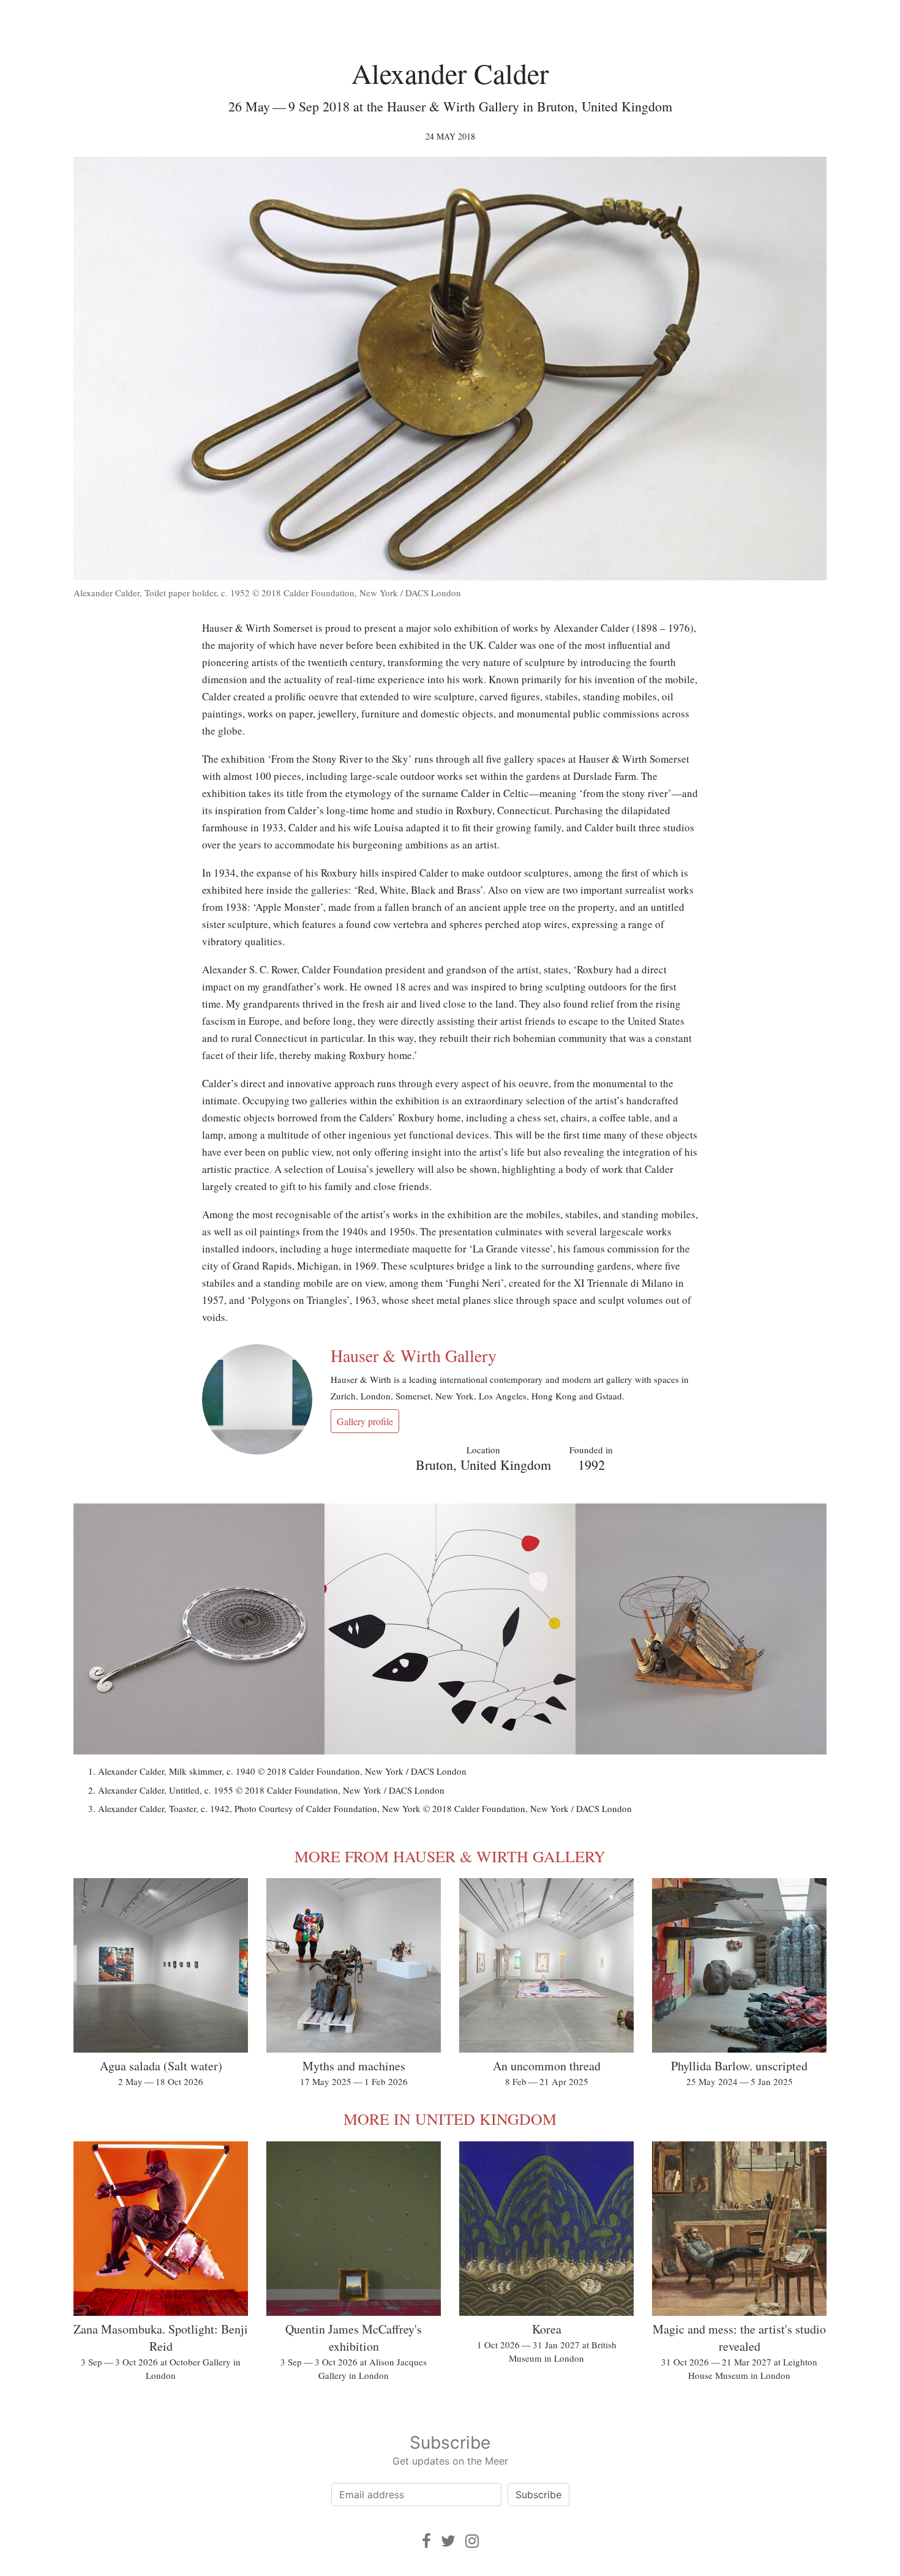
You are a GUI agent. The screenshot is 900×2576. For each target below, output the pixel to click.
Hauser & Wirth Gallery (414, 1355)
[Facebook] (426, 2541)
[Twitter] (448, 2541)
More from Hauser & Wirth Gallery (450, 1856)
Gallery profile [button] (365, 1421)
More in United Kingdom (450, 2119)
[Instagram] (472, 2541)
